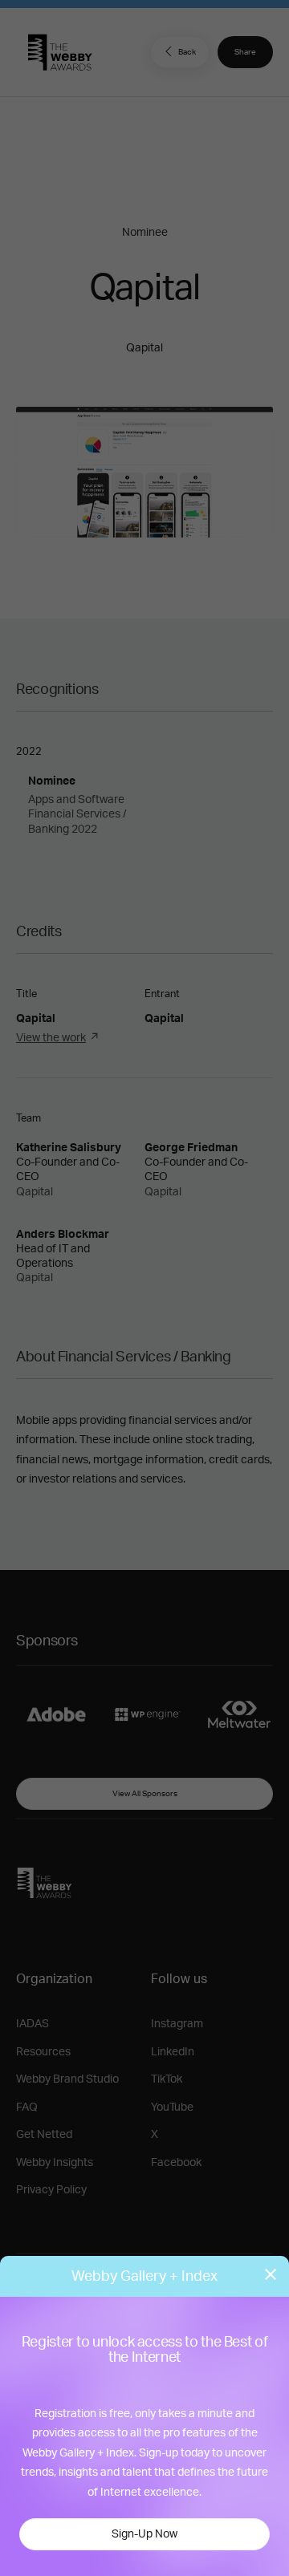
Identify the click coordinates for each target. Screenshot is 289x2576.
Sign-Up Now (144, 2534)
